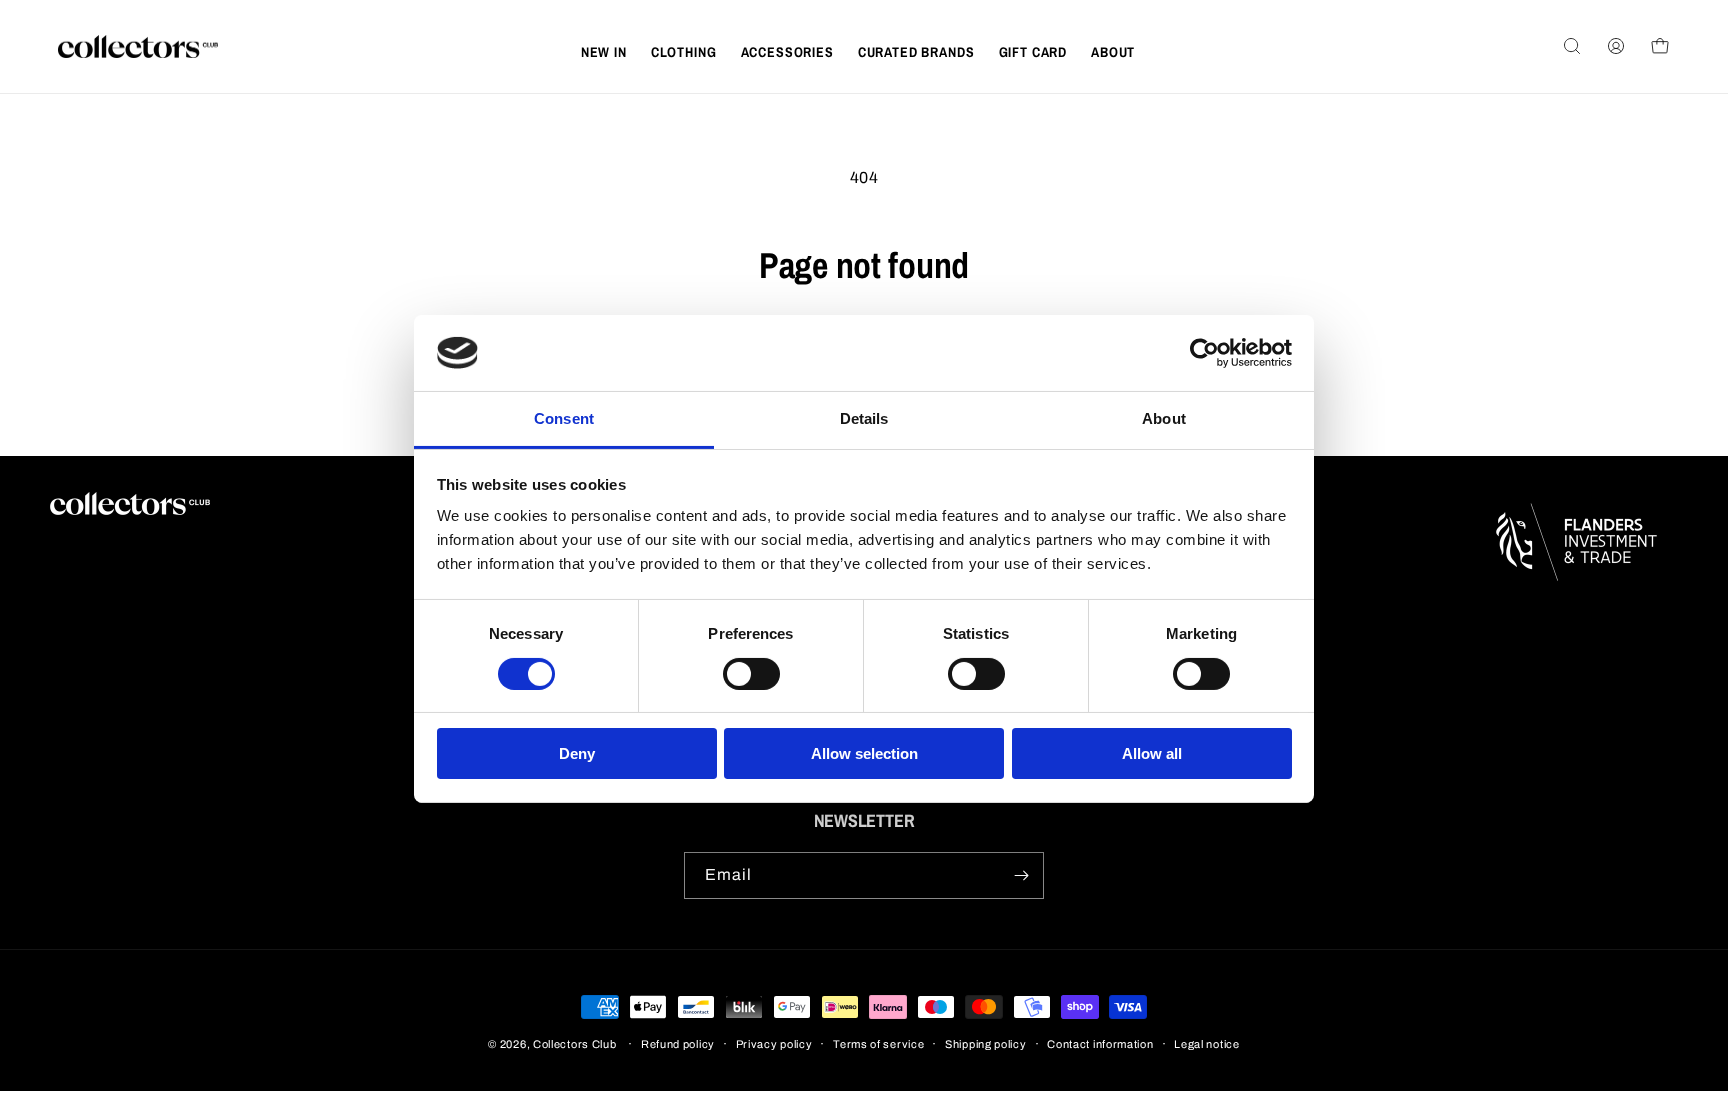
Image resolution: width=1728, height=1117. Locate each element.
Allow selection (864, 753)
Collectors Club (575, 1044)
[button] (684, 52)
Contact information (1100, 1044)
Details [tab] (864, 418)
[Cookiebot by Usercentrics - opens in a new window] (1204, 353)
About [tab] (1164, 418)
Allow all (1152, 753)
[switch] (751, 674)
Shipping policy (986, 1044)
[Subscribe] (1021, 875)
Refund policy (678, 1044)
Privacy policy (774, 1044)
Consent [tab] (564, 418)
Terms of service (878, 1044)
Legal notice (1206, 1044)
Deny (577, 753)
